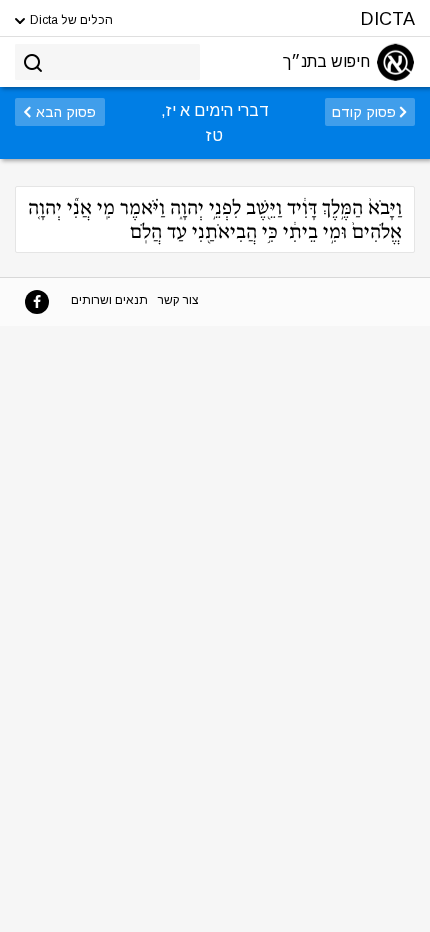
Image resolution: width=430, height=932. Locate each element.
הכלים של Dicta (70, 20)
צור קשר (178, 300)
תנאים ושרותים (109, 300)
